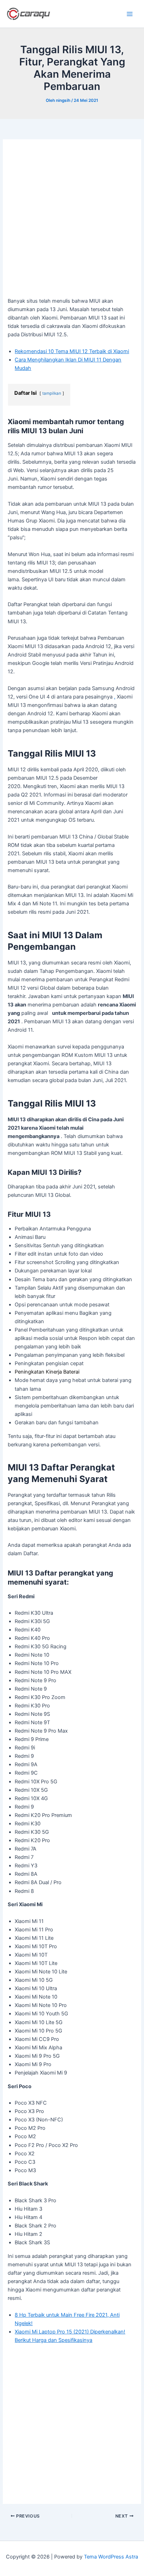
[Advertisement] (72, 222)
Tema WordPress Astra (111, 2557)
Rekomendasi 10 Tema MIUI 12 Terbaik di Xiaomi (72, 351)
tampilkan (52, 393)
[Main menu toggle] (130, 14)
